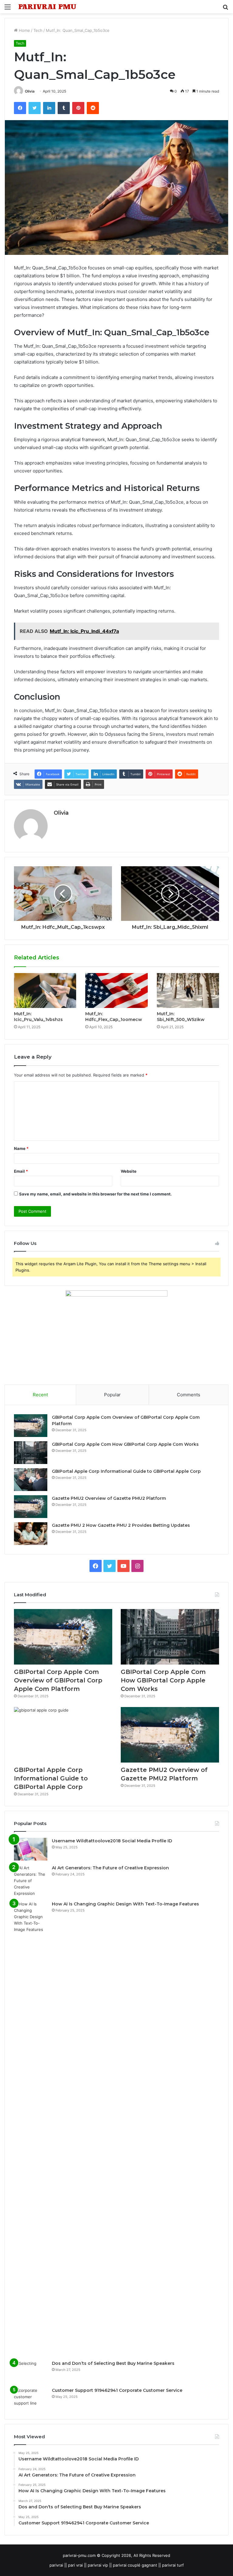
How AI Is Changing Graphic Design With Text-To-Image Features (125, 1904)
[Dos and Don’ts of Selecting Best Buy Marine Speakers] (31, 2372)
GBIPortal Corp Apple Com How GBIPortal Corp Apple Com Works (125, 1444)
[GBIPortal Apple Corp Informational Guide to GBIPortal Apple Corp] (31, 1480)
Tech (38, 30)
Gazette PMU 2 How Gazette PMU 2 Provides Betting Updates (121, 1525)
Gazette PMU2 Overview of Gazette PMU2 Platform (109, 1498)
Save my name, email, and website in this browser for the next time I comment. (95, 1194)
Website (129, 1171)
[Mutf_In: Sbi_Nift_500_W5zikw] (188, 991)
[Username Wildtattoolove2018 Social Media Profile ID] (31, 1849)
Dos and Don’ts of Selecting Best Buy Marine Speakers (113, 2363)
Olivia (30, 91)
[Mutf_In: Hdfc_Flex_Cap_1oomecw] (116, 991)
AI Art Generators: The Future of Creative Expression (110, 1868)
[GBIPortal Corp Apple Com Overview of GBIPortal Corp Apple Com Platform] (31, 1426)
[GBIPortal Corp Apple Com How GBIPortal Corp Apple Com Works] (31, 1453)
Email (21, 1171)
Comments (189, 1395)
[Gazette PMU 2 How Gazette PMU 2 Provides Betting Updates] (31, 1534)
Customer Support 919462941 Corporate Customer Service (117, 2390)
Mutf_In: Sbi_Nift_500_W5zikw (181, 1017)
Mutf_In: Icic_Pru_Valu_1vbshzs (38, 1017)
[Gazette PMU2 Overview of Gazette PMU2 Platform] (31, 1507)
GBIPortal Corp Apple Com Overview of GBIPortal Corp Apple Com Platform (58, 1680)
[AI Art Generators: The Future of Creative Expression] (31, 1881)
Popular (112, 1395)
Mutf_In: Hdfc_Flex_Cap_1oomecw (114, 1017)
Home (24, 30)
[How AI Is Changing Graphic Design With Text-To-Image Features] (31, 2128)
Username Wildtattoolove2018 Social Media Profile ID (112, 1841)
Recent (40, 1395)
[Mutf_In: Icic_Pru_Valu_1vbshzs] (45, 991)
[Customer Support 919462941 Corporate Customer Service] (31, 2399)
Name (21, 1148)
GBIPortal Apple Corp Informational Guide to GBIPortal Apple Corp (126, 1471)
